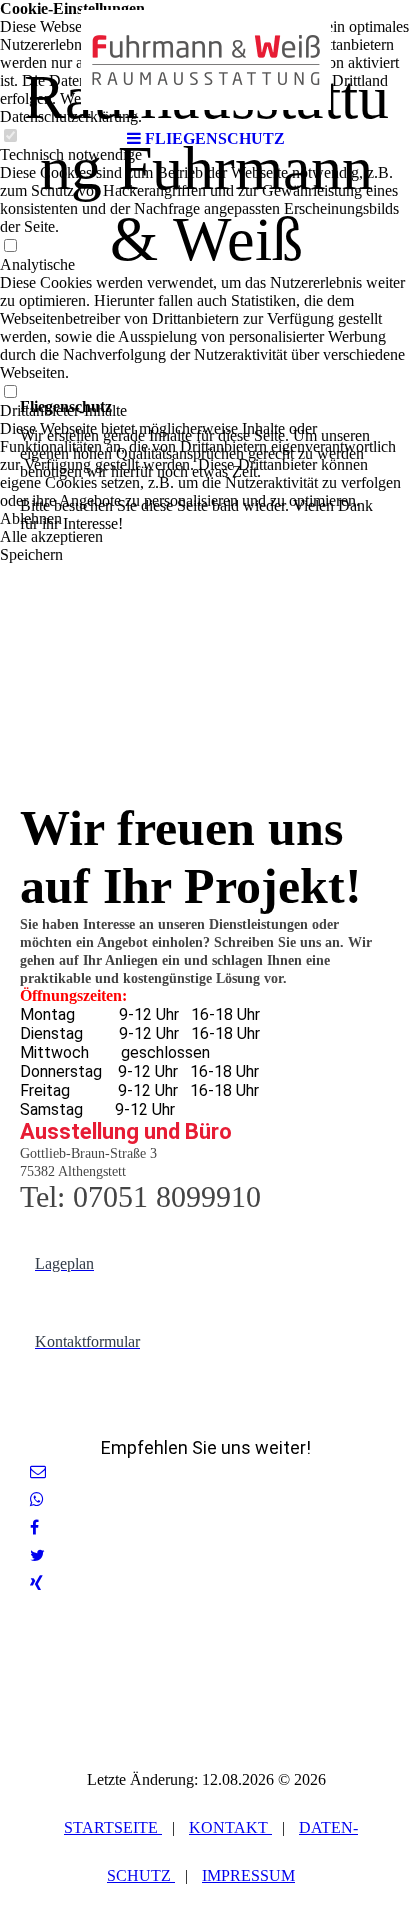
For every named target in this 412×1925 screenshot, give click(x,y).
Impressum (248, 1875)
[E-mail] (38, 1471)
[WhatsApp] (37, 1499)
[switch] (10, 246)
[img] (206, 60)
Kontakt (230, 1827)
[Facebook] (34, 1527)
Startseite (113, 1827)
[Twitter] (37, 1555)
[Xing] (36, 1583)
